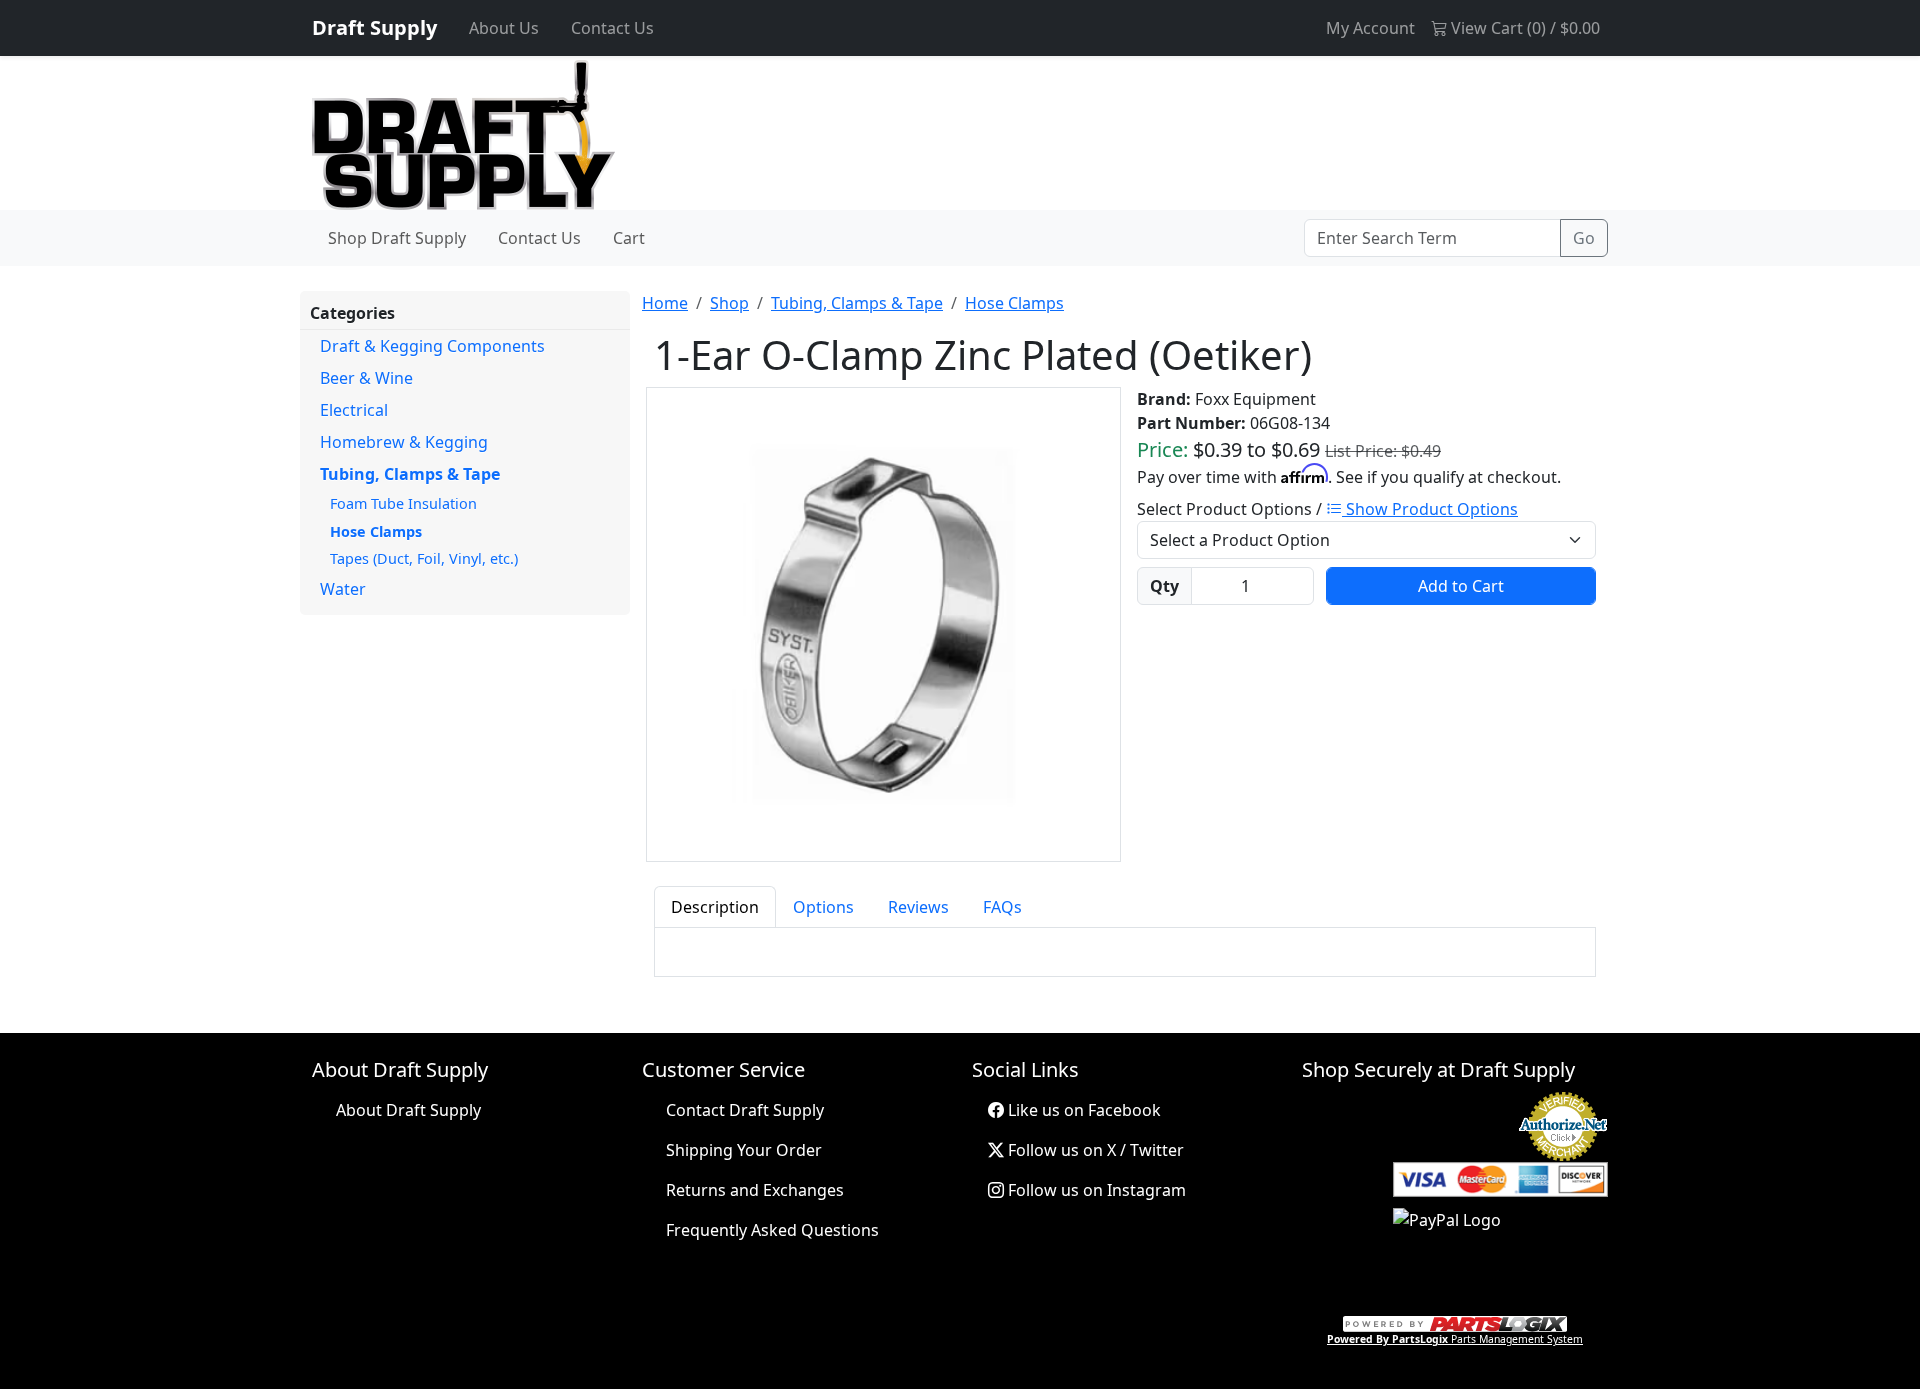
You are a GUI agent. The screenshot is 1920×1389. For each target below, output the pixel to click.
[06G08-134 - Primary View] (883, 625)
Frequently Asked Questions (772, 1230)
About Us (504, 28)
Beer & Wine (366, 378)
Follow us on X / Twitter (1094, 1150)
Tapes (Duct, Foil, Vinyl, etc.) (424, 558)
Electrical (354, 410)
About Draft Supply (408, 1110)
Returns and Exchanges (755, 1190)
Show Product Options (1430, 509)
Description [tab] (715, 907)
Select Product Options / (1327, 509)
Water (343, 589)
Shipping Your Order (744, 1150)
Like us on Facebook (1082, 1110)
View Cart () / (1523, 28)
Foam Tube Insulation (403, 503)
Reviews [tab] (918, 907)
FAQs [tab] (1002, 907)
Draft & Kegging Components (432, 346)
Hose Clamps (376, 531)
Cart (629, 238)
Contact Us (612, 28)
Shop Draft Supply (397, 238)
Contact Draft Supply (745, 1110)
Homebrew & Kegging (404, 442)
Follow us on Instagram (1095, 1190)
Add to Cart (1461, 586)
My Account (1370, 28)
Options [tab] (823, 907)
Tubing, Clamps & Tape (410, 474)
